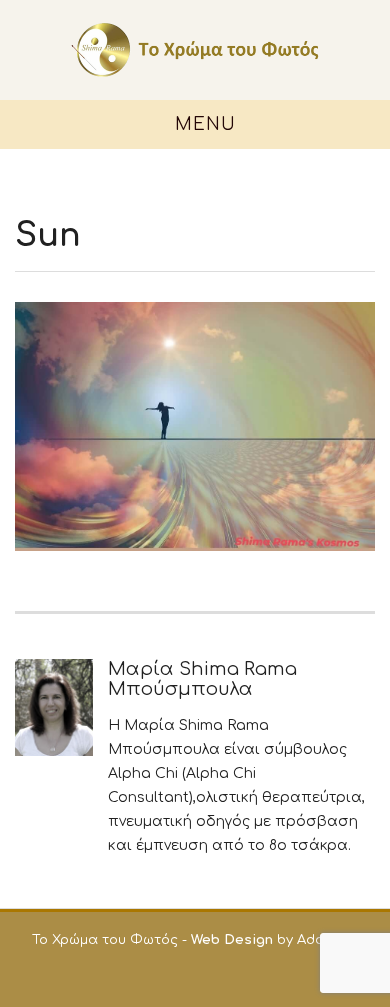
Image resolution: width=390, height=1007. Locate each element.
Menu (202, 124)
